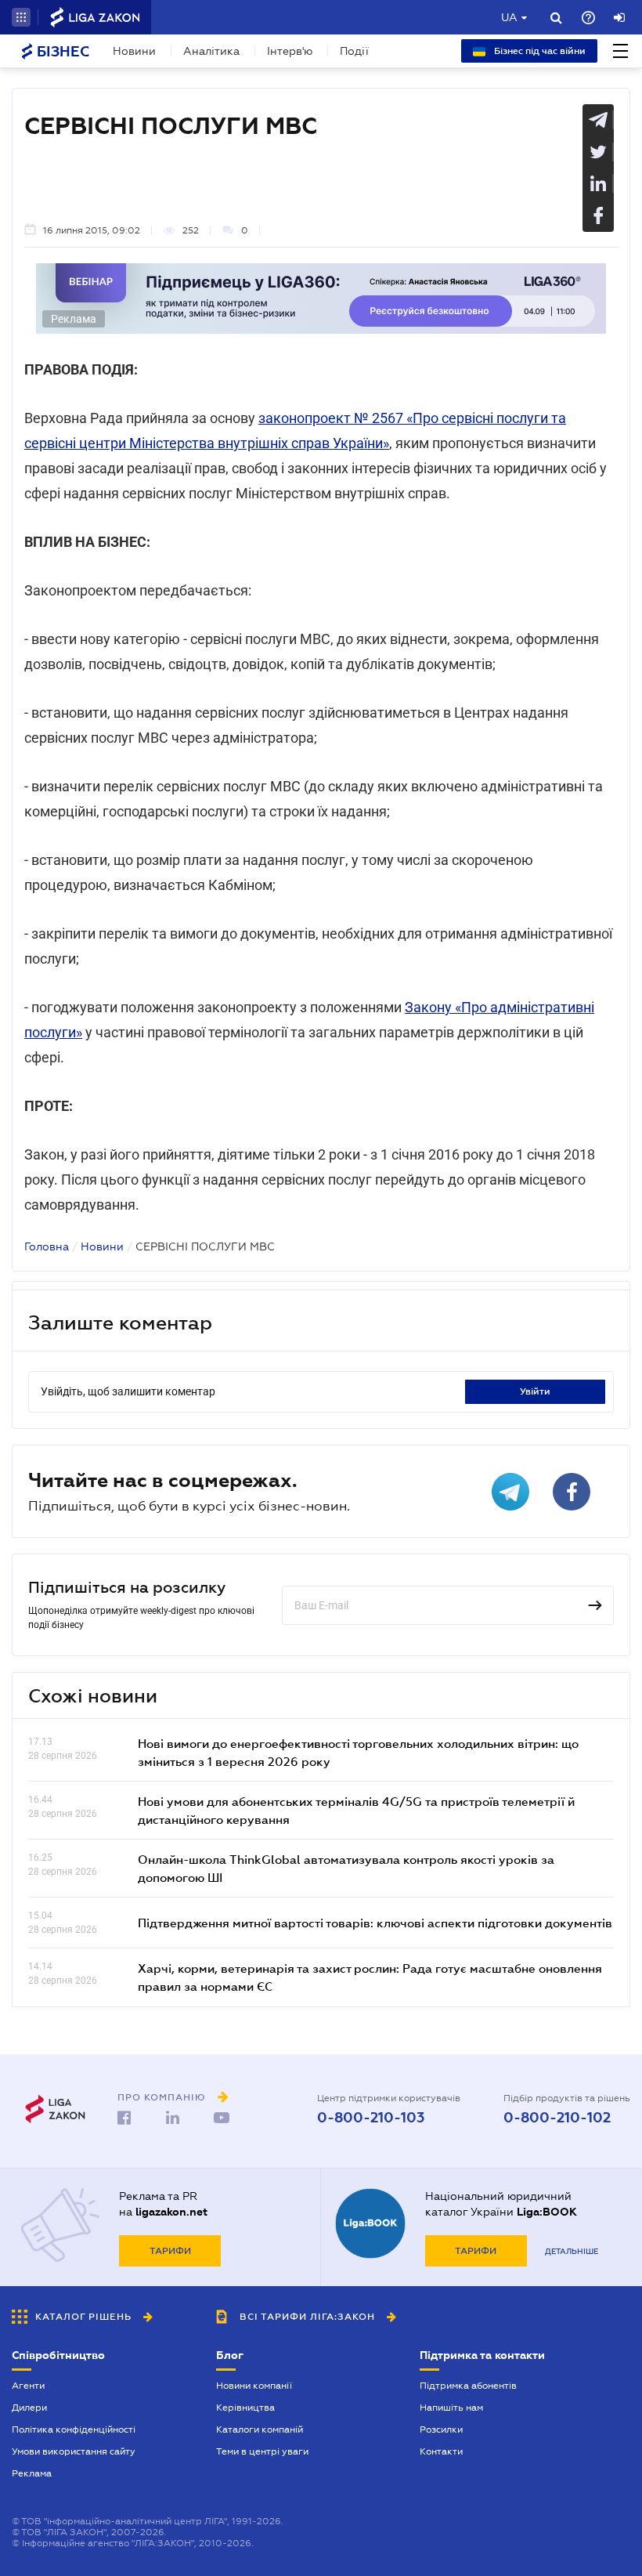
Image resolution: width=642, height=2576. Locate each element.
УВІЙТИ (535, 1391)
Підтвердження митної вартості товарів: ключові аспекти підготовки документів (375, 1923)
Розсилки (441, 2429)
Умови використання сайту (74, 2451)
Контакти (441, 2451)
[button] (21, 17)
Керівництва (245, 2408)
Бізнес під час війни (539, 51)
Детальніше (572, 2251)
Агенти (28, 2386)
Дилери (29, 2408)
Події (354, 51)
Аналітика (211, 51)
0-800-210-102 (557, 2118)
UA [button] (509, 17)
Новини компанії (254, 2386)
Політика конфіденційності (74, 2429)
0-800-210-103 (371, 2118)
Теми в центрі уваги (262, 2451)
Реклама (32, 2473)
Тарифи (170, 2251)
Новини (134, 51)
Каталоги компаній (260, 2429)
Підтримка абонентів (468, 2386)
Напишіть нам (451, 2408)
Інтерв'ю (290, 51)
